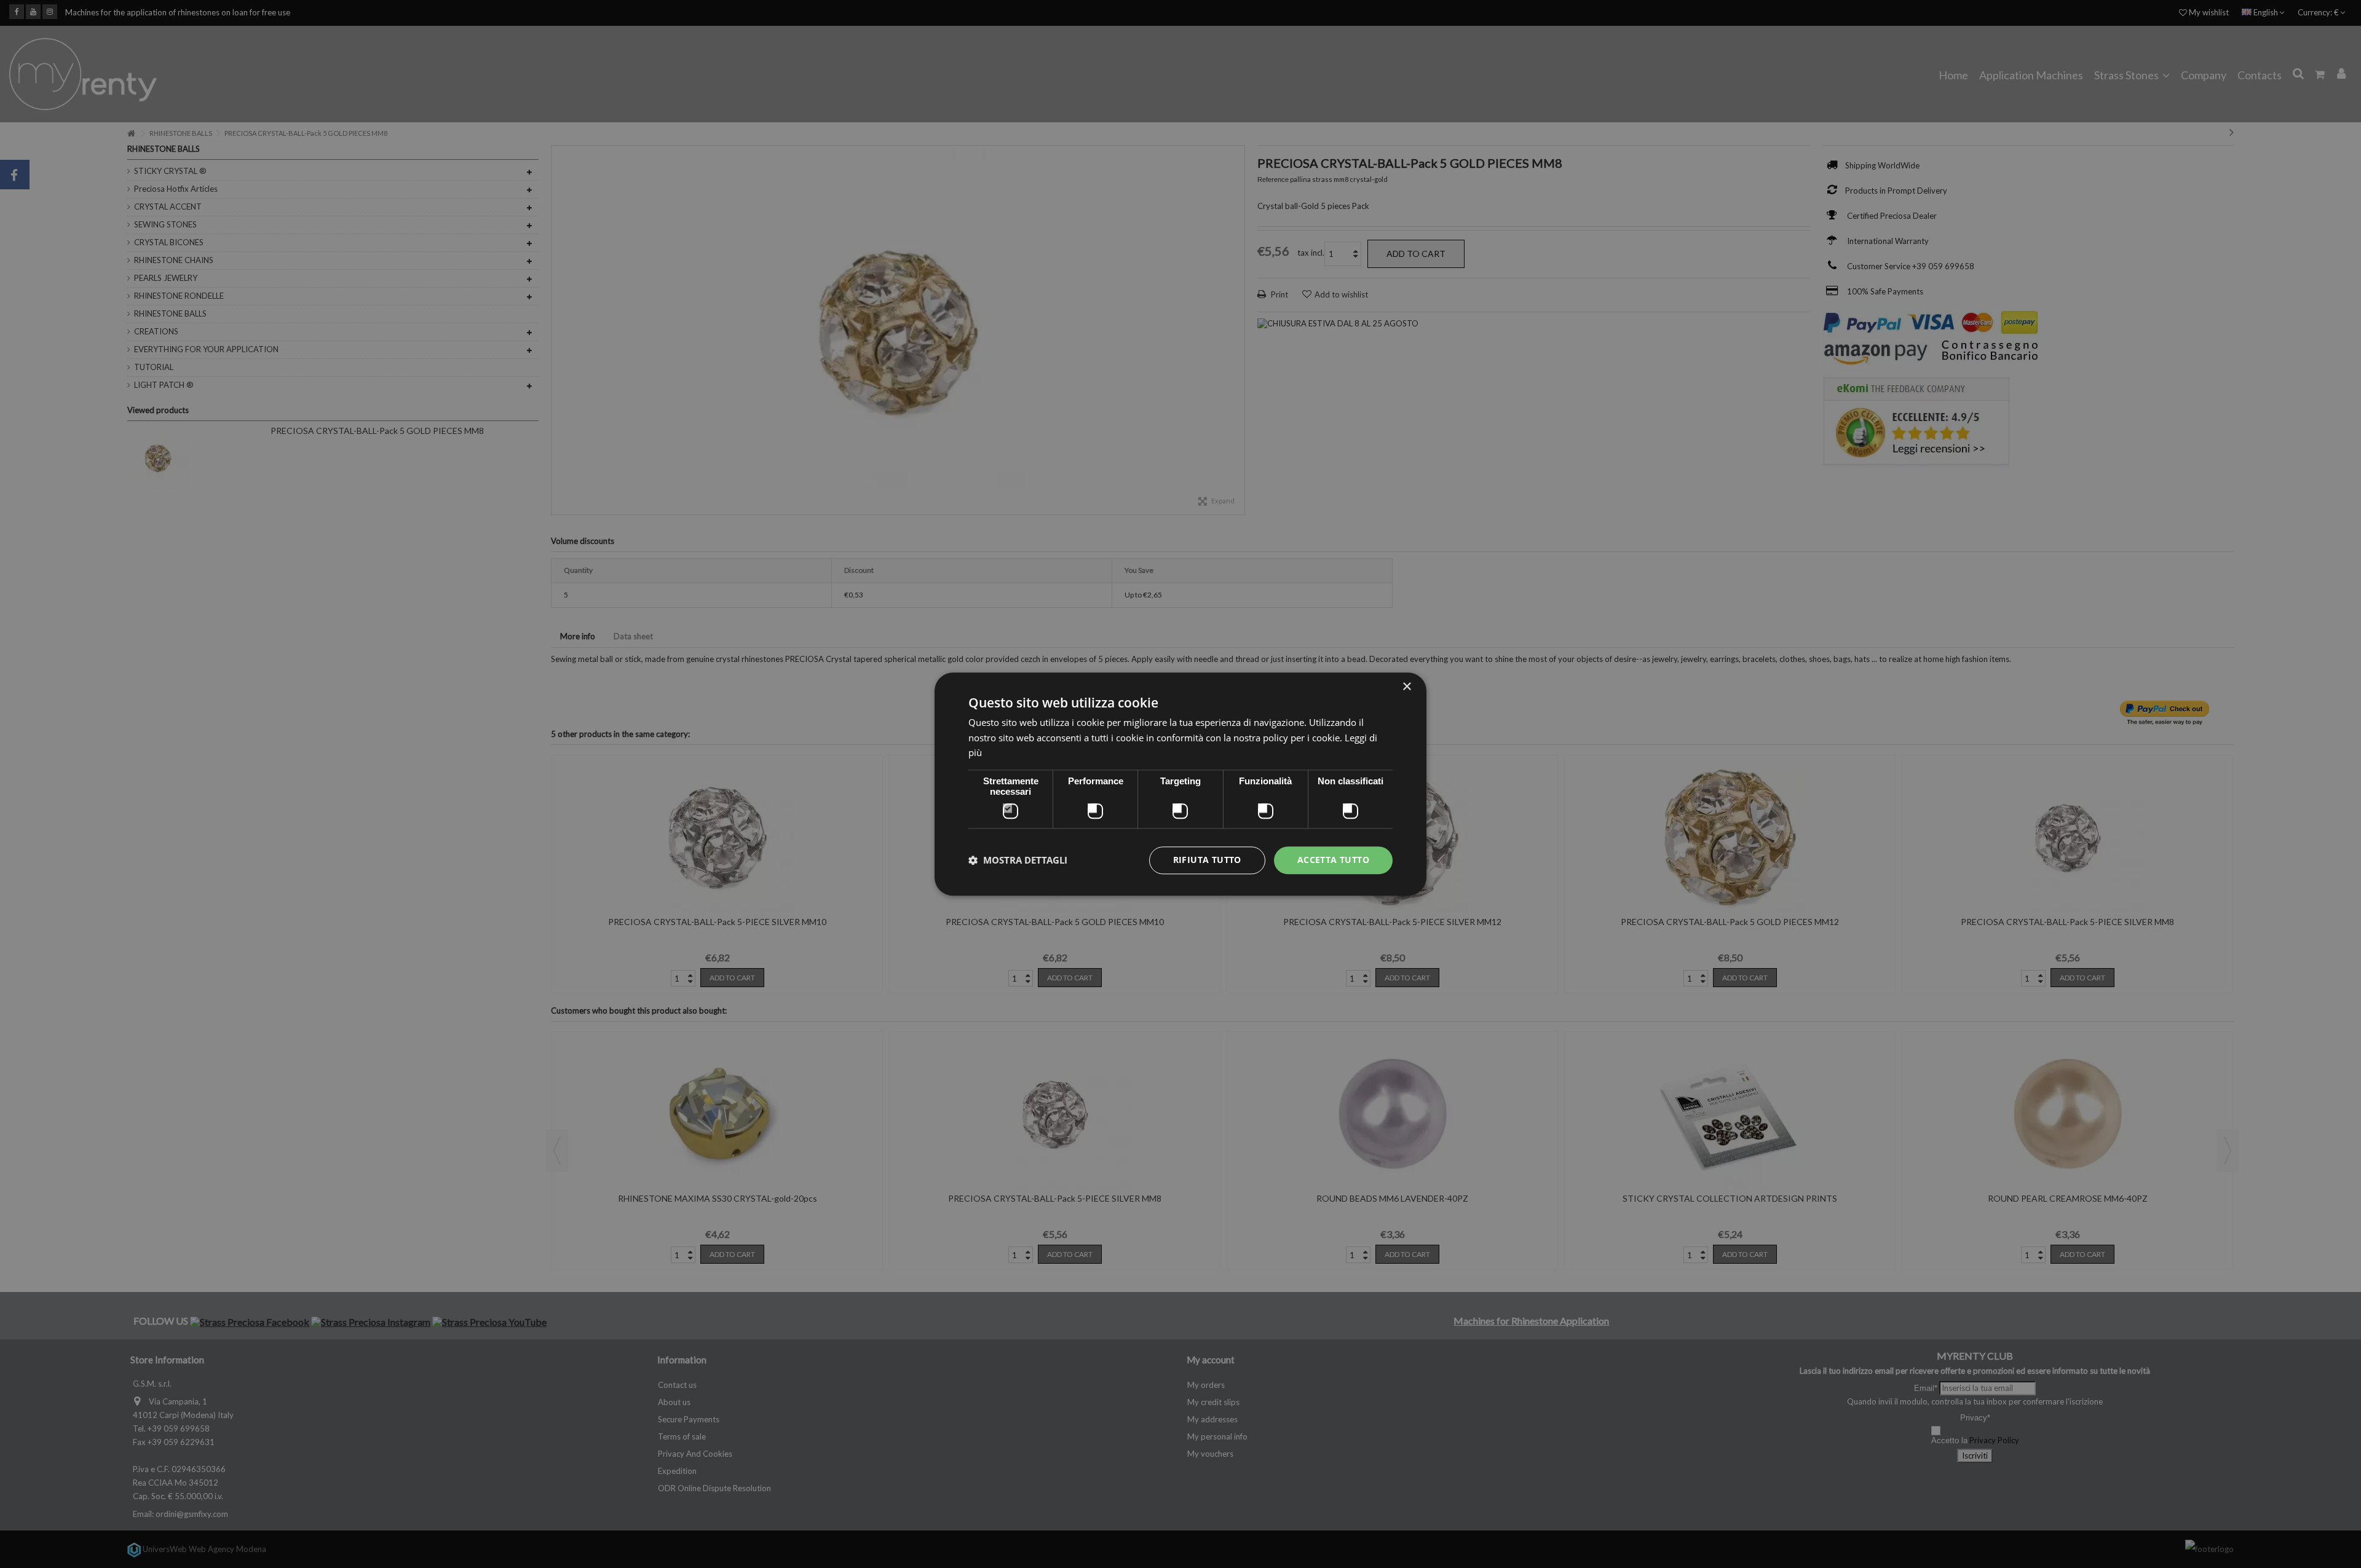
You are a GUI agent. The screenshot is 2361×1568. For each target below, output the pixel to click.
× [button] (1406, 687)
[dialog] (1180, 784)
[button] (1018, 861)
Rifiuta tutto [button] (1207, 860)
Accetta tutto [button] (1333, 860)
